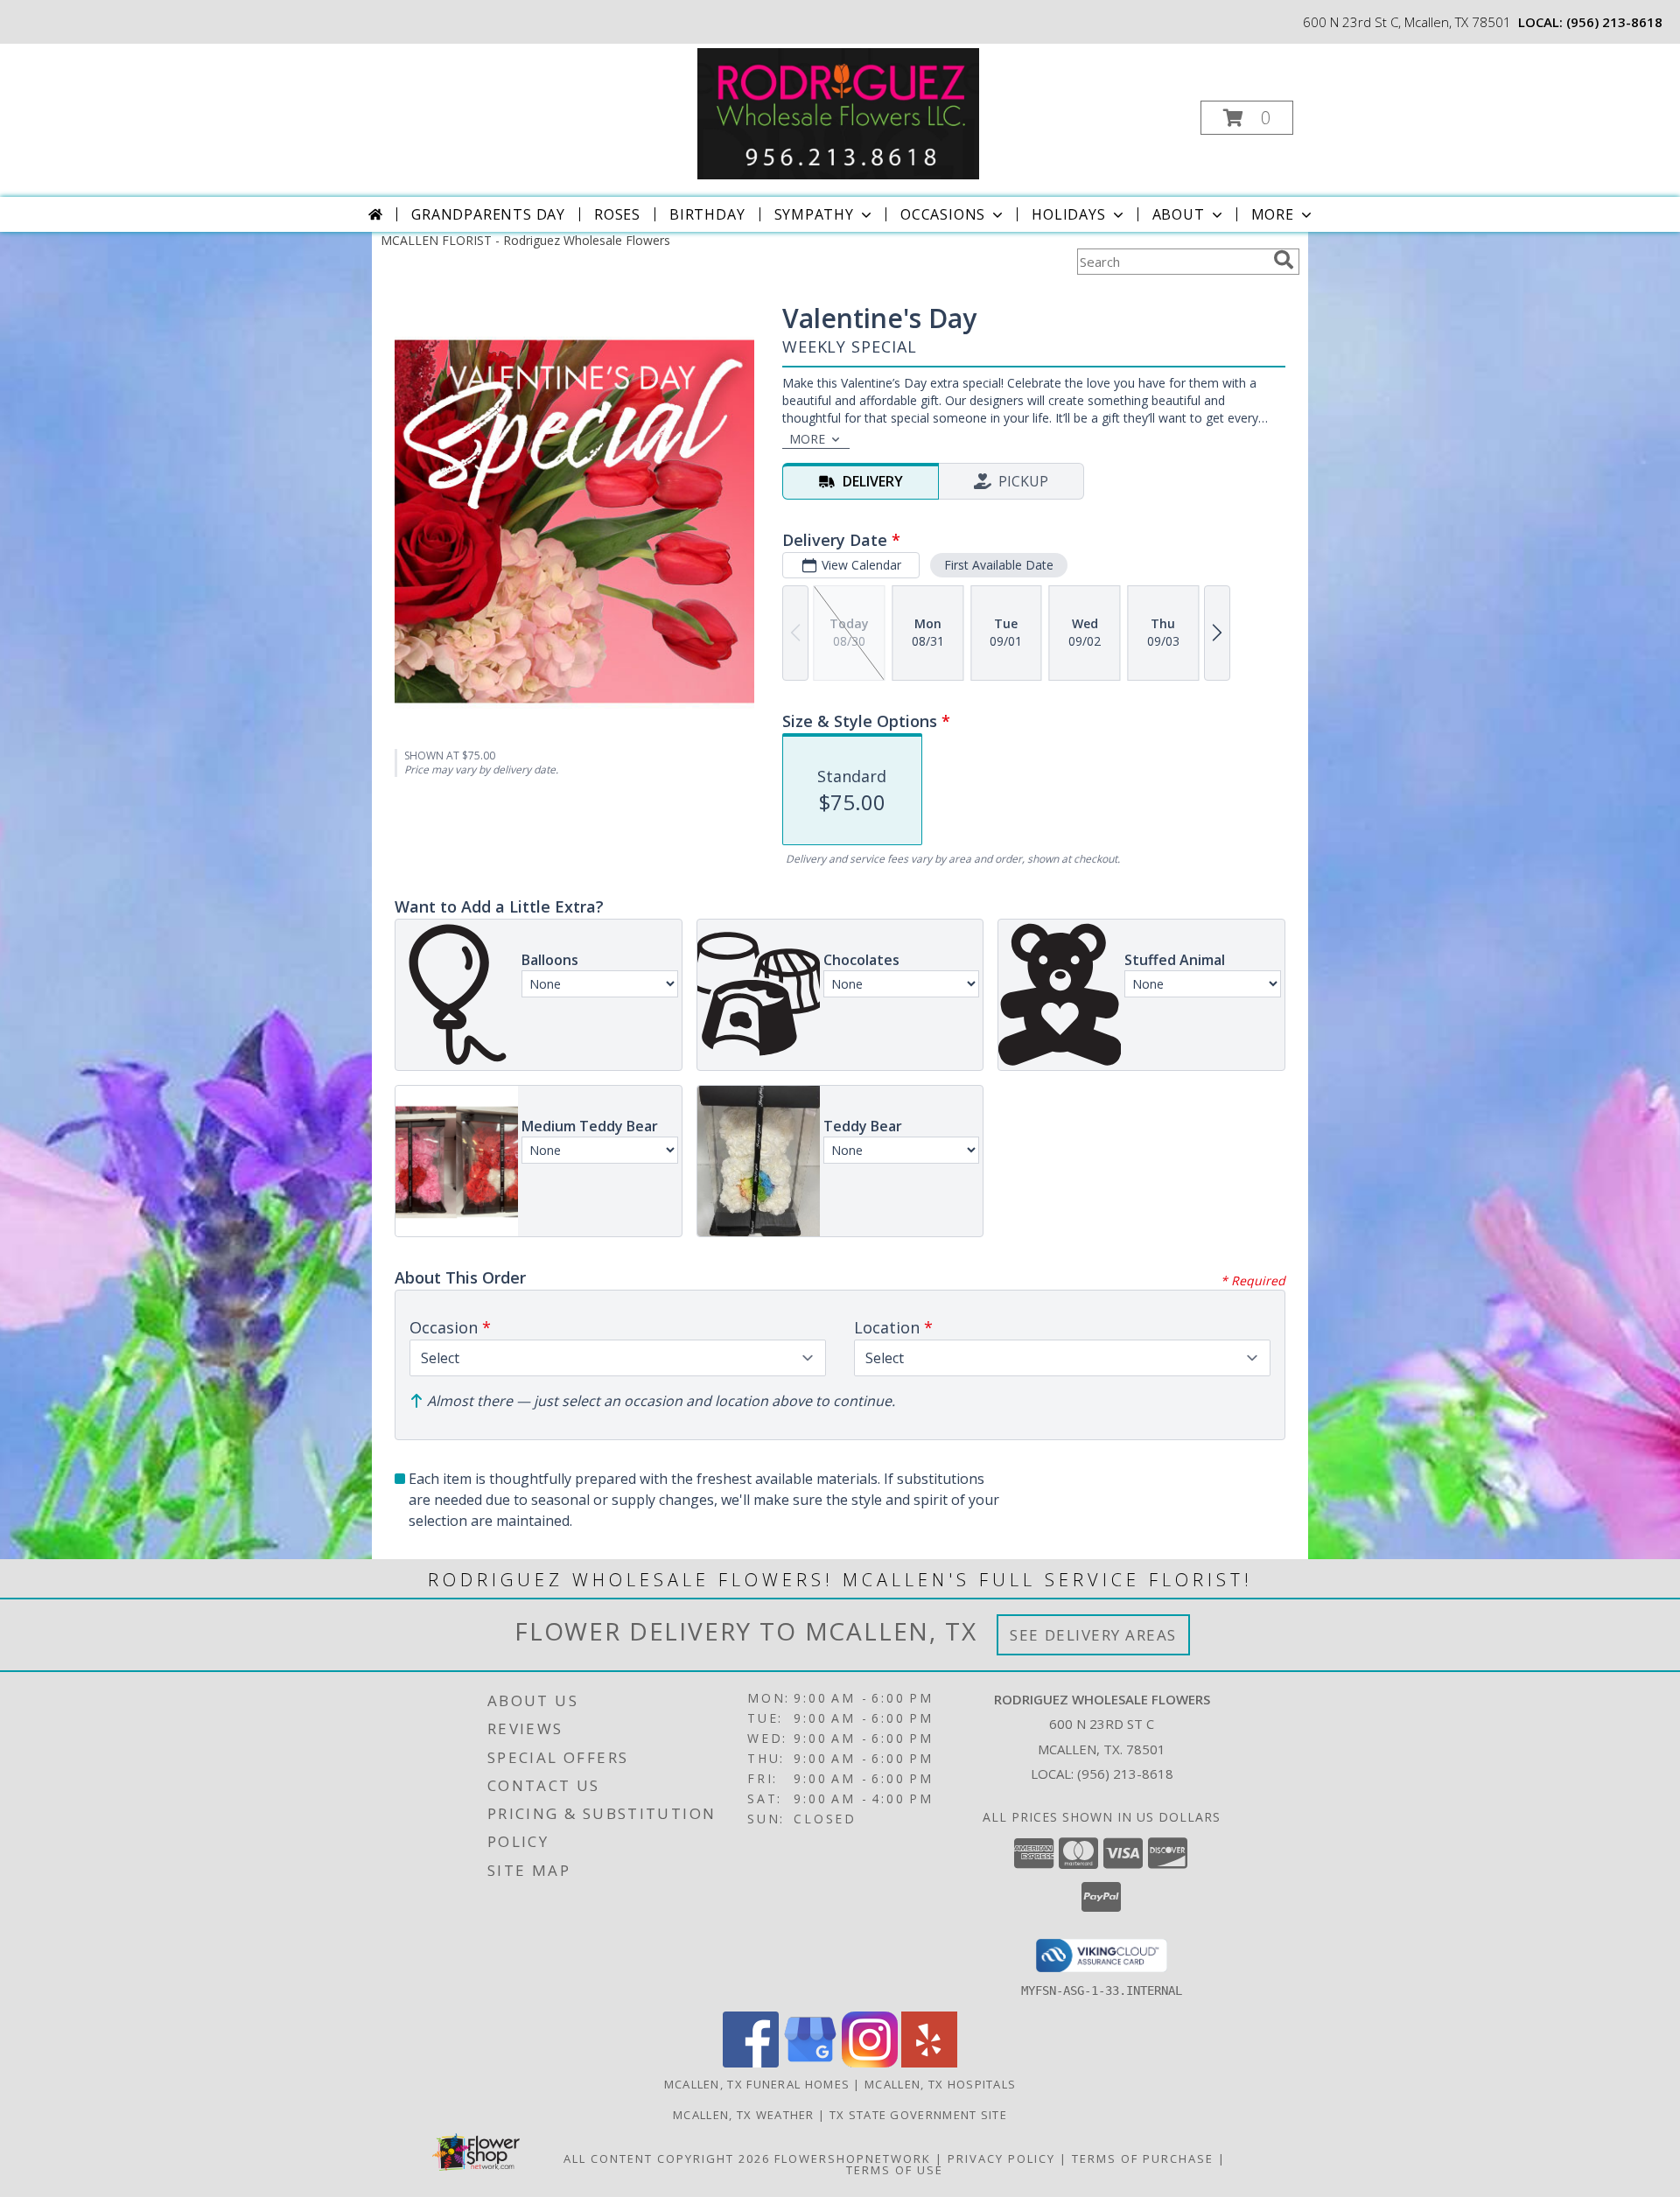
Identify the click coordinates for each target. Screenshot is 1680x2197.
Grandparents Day (488, 214)
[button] (1247, 118)
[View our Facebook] (751, 2063)
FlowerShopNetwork (853, 2159)
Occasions (943, 214)
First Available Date (999, 565)
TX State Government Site (918, 2115)
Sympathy (814, 214)
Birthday (707, 214)
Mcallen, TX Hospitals (940, 2084)
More (1273, 214)
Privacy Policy (1001, 2159)
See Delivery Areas (1093, 1635)
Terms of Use (895, 2170)
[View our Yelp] (929, 2063)
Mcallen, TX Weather (744, 2115)
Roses (617, 214)
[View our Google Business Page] (810, 2063)
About (1179, 214)
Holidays (1068, 214)
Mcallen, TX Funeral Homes (757, 2084)
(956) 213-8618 (1614, 22)
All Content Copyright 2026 (667, 2159)
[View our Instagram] (870, 2063)
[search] (1284, 260)
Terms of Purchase (1143, 2159)
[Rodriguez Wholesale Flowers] (838, 112)
